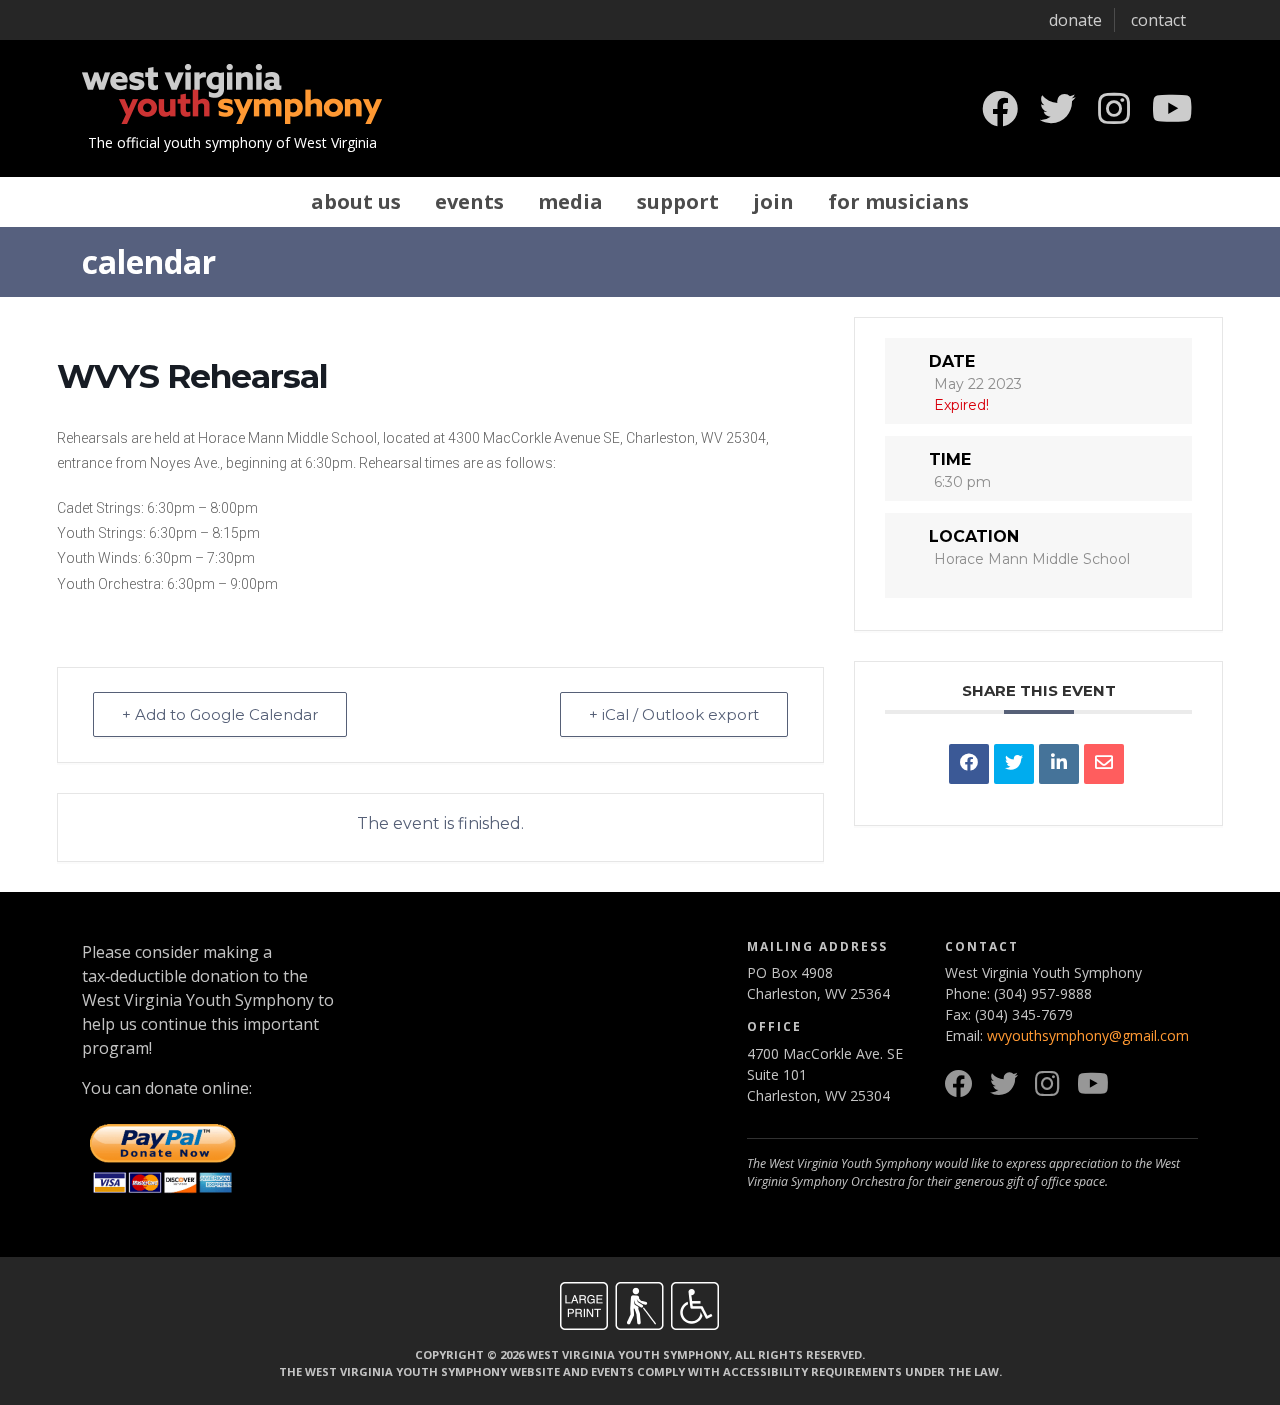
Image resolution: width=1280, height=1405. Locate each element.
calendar (149, 261)
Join (773, 201)
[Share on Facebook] (969, 764)
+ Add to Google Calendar (220, 714)
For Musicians (898, 201)
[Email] (1104, 764)
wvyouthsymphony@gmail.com (1088, 1035)
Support (678, 201)
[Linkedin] (1059, 764)
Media (570, 201)
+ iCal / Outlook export (674, 714)
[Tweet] (1014, 764)
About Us (356, 201)
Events (469, 201)
